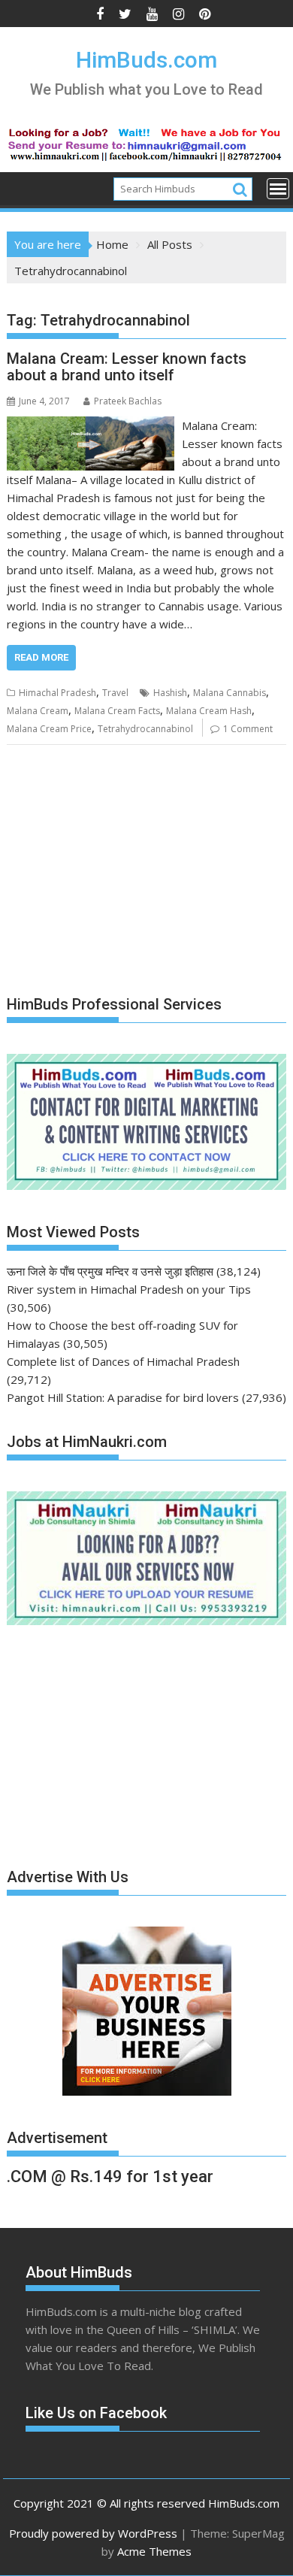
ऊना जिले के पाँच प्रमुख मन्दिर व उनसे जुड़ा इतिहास (110, 1271)
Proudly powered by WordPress (93, 2533)
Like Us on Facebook (96, 2413)
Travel (115, 693)
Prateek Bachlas (128, 401)
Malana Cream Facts (117, 711)
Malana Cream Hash (209, 711)
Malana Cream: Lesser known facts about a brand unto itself (127, 367)
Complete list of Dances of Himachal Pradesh (123, 1361)
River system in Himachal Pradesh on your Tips (129, 1289)
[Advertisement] (119, 871)
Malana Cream (38, 711)
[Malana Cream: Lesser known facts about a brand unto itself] (91, 425)
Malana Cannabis (230, 693)
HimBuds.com (146, 60)
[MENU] (278, 189)
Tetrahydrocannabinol (145, 729)
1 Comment (248, 729)
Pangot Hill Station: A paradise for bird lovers (123, 1397)
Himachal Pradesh (57, 693)
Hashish (170, 693)
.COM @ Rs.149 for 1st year (110, 2176)
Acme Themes (154, 2551)
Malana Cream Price (49, 729)
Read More (41, 657)
